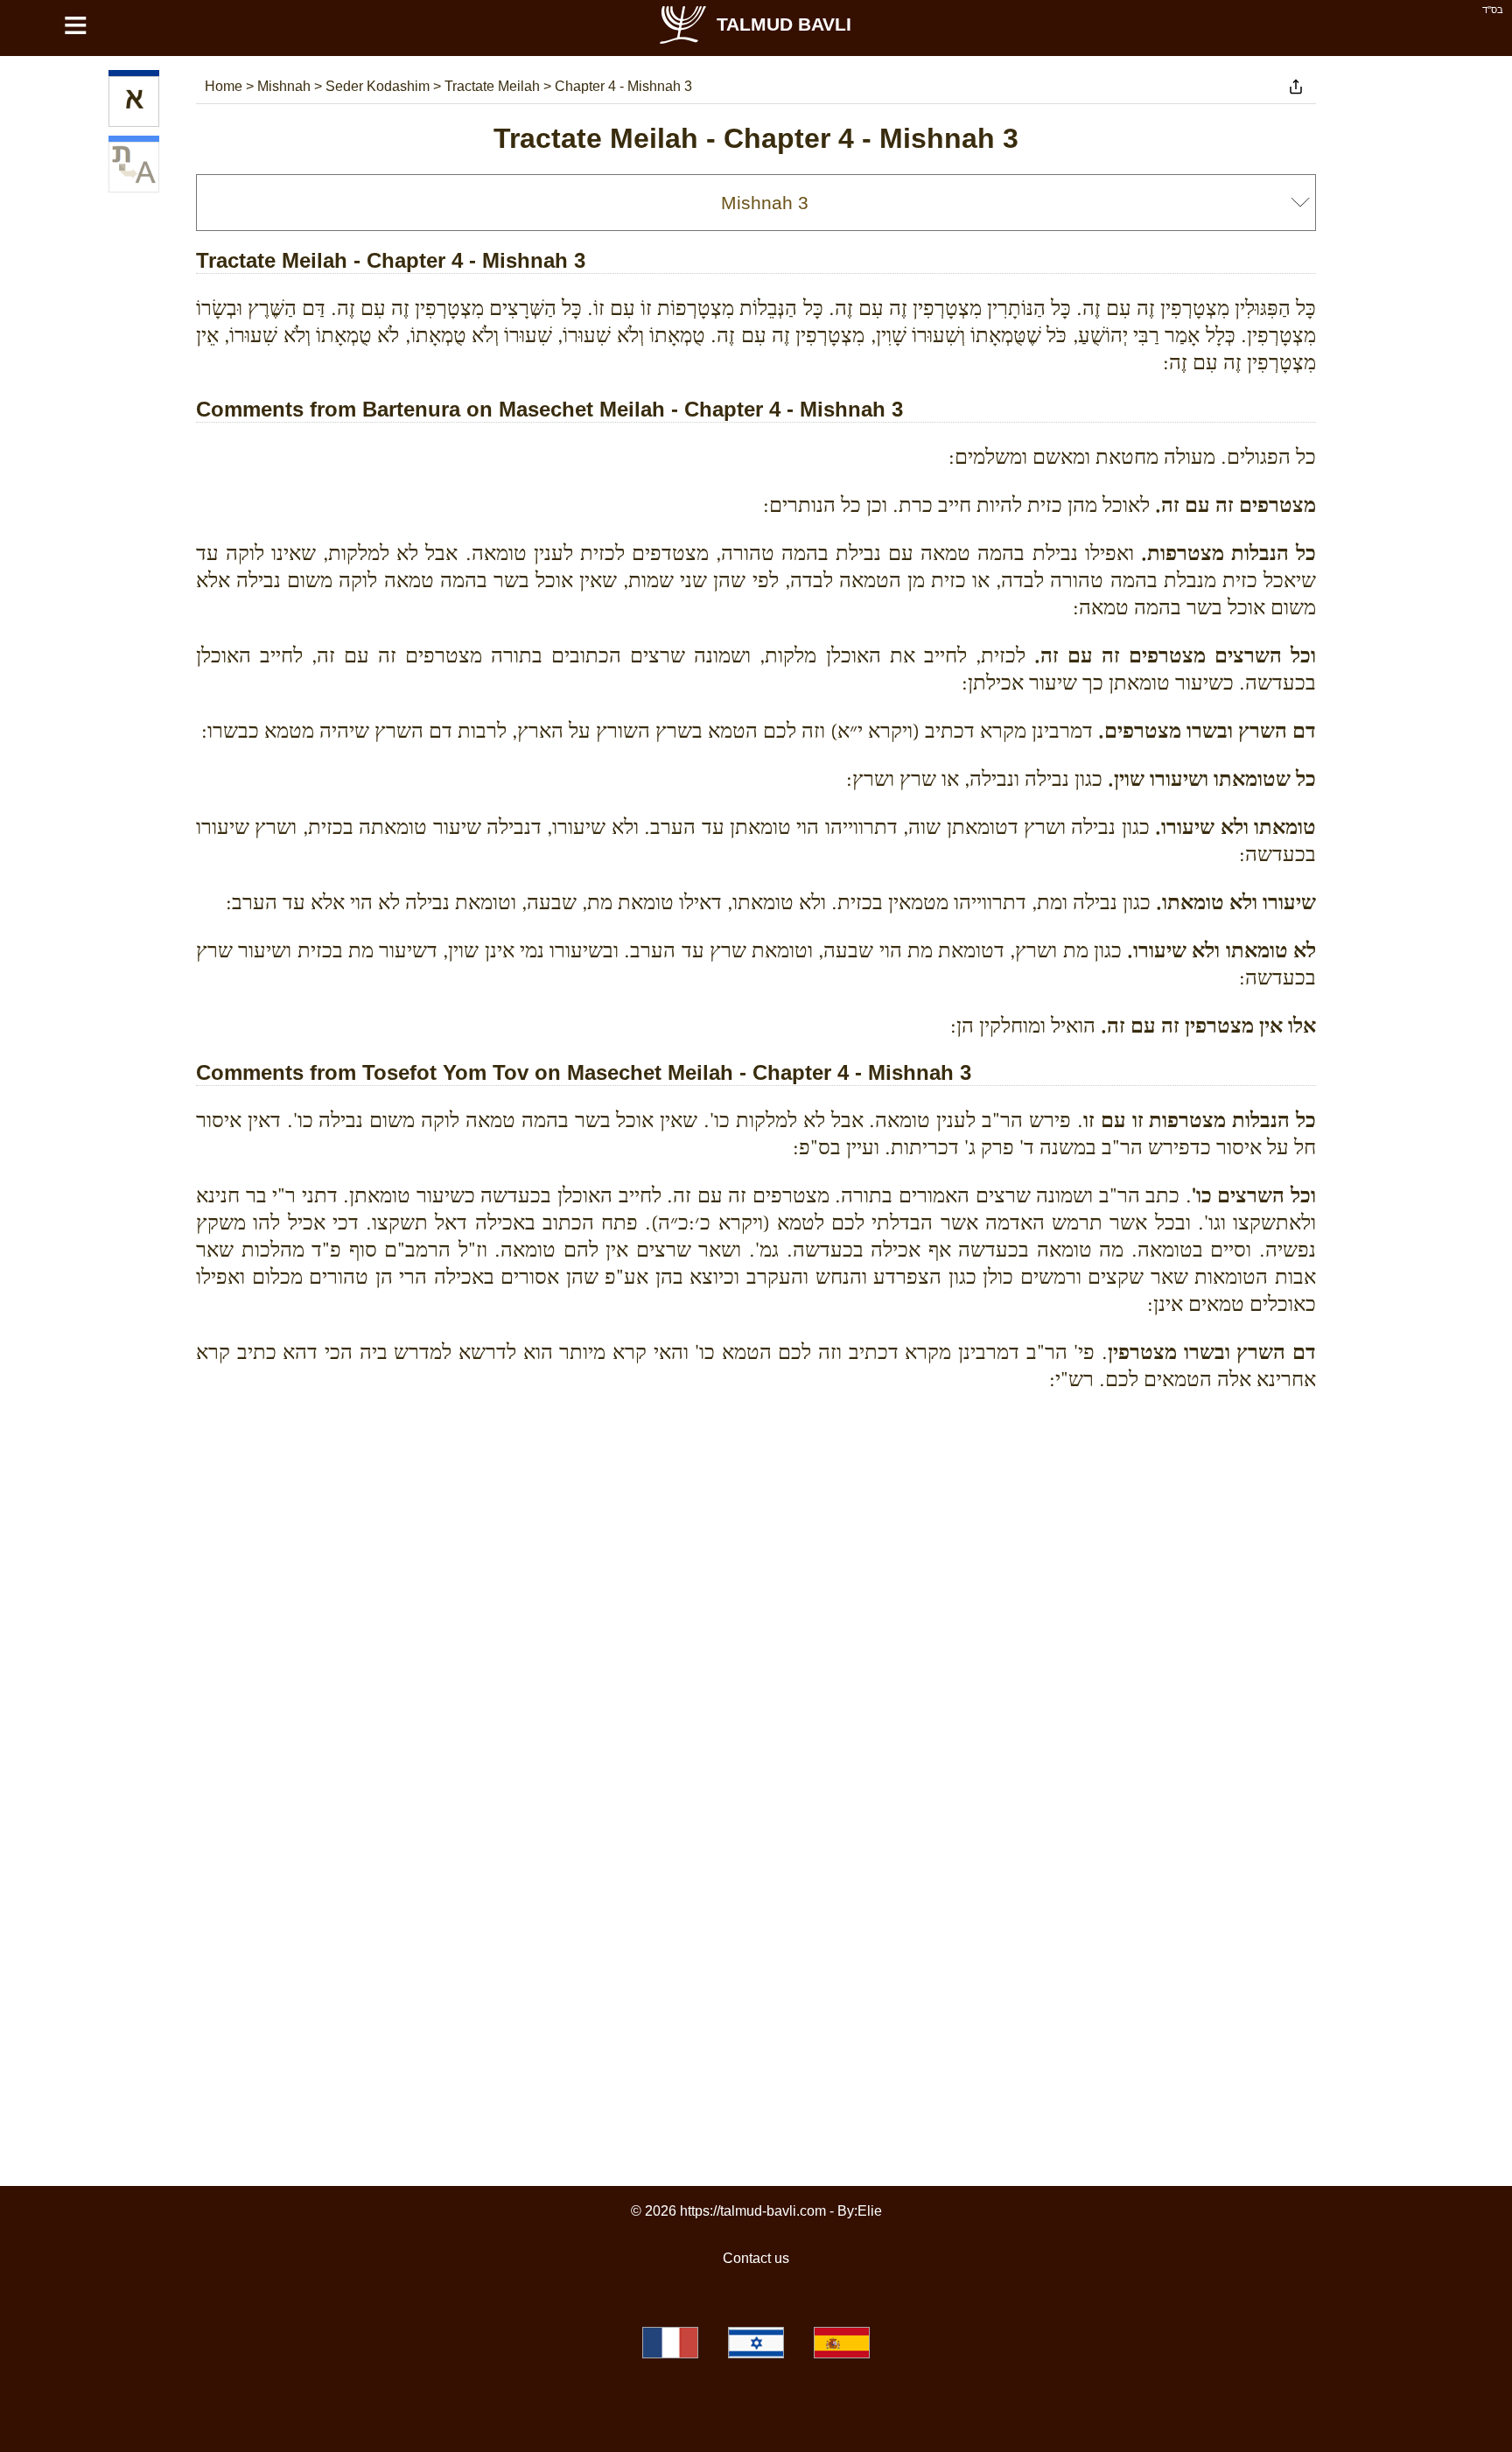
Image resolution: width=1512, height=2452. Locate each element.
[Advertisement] (756, 1485)
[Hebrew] (134, 102)
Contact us (756, 2258)
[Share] (1296, 87)
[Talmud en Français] (670, 2343)
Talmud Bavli (784, 24)
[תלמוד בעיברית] (756, 2343)
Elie (870, 2211)
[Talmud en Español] (842, 2343)
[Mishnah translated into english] (134, 167)
